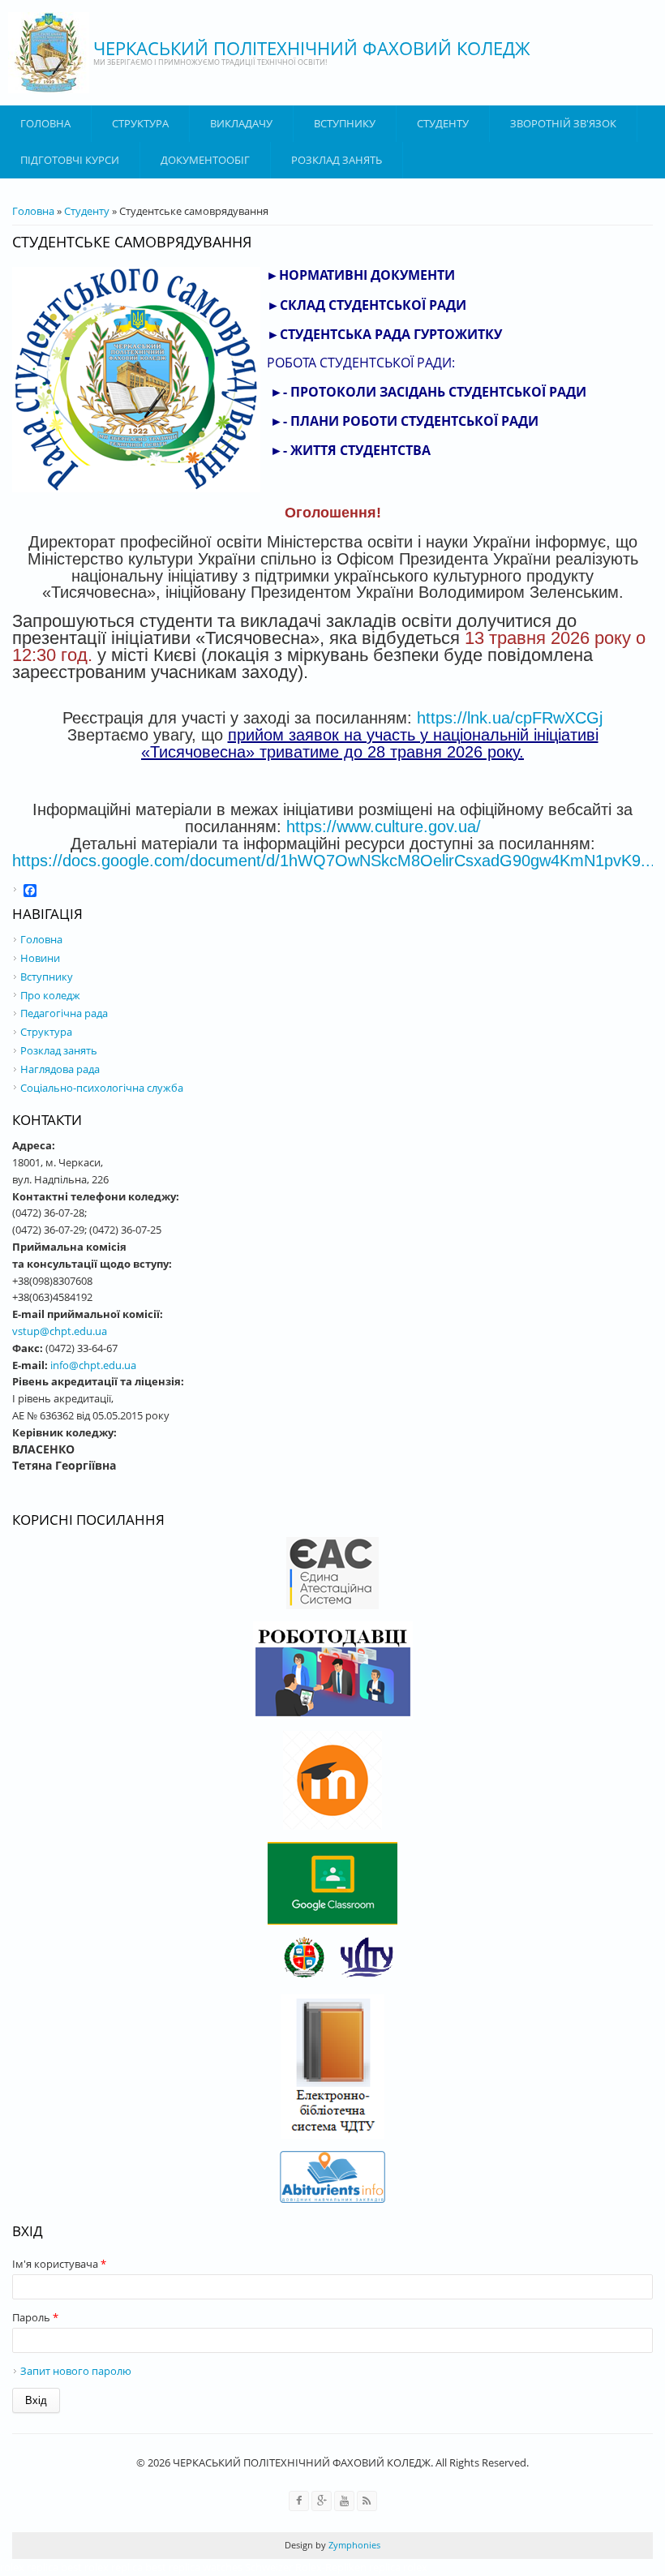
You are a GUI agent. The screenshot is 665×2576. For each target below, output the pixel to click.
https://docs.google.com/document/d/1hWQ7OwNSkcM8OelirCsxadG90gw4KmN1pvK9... (334, 861)
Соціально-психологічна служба (102, 1088)
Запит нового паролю (76, 2371)
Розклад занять (337, 160)
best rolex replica (102, 2567)
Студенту (443, 123)
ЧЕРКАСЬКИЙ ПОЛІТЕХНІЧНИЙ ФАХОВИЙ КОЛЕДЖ (312, 48)
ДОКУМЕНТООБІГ (205, 160)
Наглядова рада (60, 1069)
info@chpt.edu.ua (93, 1365)
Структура (140, 123)
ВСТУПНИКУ (345, 123)
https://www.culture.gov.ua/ (384, 826)
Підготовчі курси (70, 160)
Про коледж (50, 995)
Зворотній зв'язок (563, 123)
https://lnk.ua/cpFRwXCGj (510, 718)
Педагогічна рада (64, 1013)
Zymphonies (353, 2545)
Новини (40, 958)
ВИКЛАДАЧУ (241, 123)
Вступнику (47, 977)
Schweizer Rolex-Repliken (306, 2567)
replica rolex (398, 2567)
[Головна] (49, 53)
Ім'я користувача (59, 2264)
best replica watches (194, 2567)
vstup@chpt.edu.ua (60, 1331)
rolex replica (29, 2567)
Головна (45, 123)
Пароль (35, 2317)
